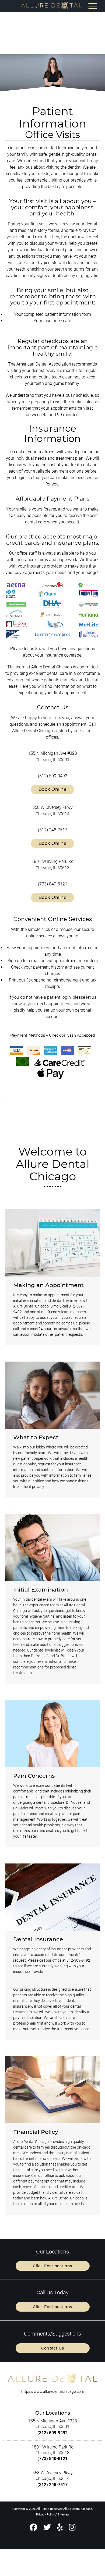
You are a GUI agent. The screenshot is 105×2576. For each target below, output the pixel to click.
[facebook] (33, 2528)
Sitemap (63, 2515)
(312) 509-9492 (53, 776)
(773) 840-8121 (53, 884)
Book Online (53, 789)
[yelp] (60, 2528)
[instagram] (72, 2528)
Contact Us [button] (52, 2348)
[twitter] (47, 2528)
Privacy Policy (45, 2515)
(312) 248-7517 (53, 830)
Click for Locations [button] (52, 2266)
